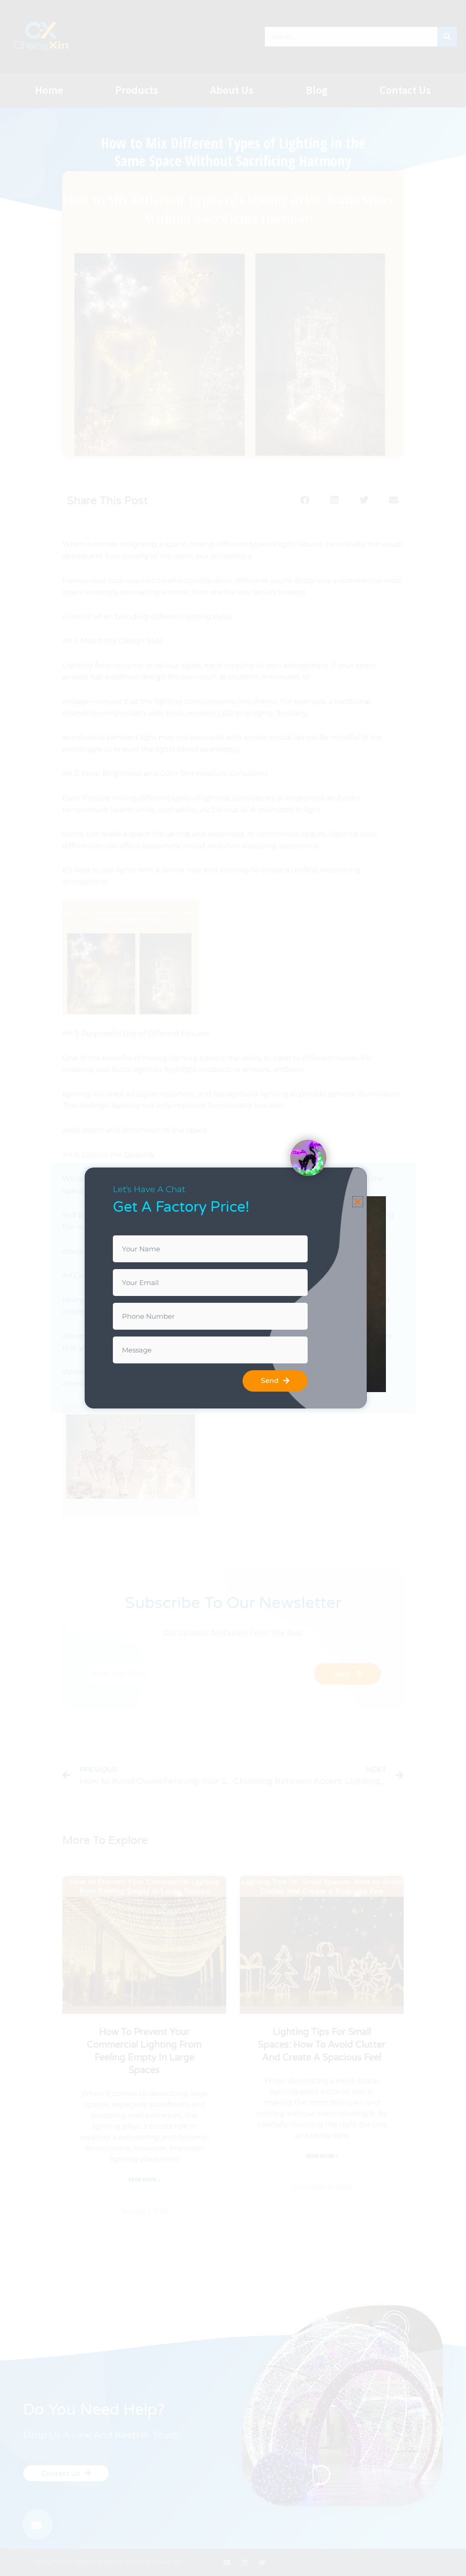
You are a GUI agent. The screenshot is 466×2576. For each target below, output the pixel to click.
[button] (358, 1202)
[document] (233, 1288)
